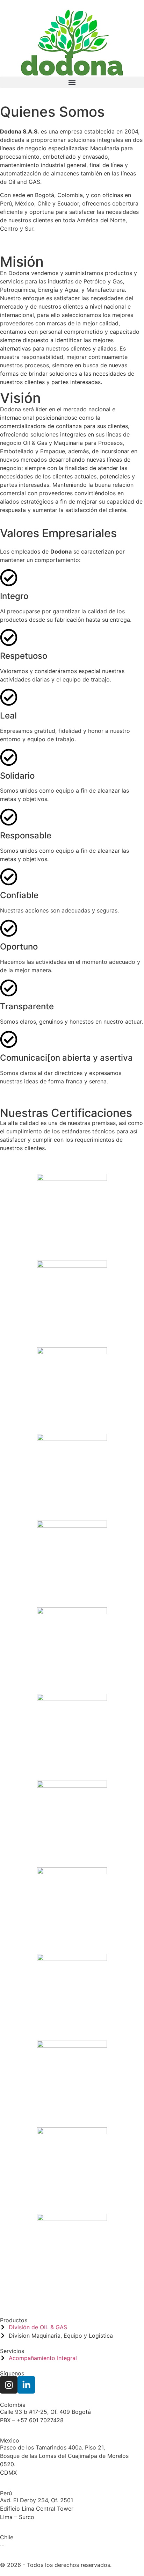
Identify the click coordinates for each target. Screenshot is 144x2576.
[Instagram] (9, 2385)
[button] (72, 82)
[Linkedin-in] (26, 2385)
